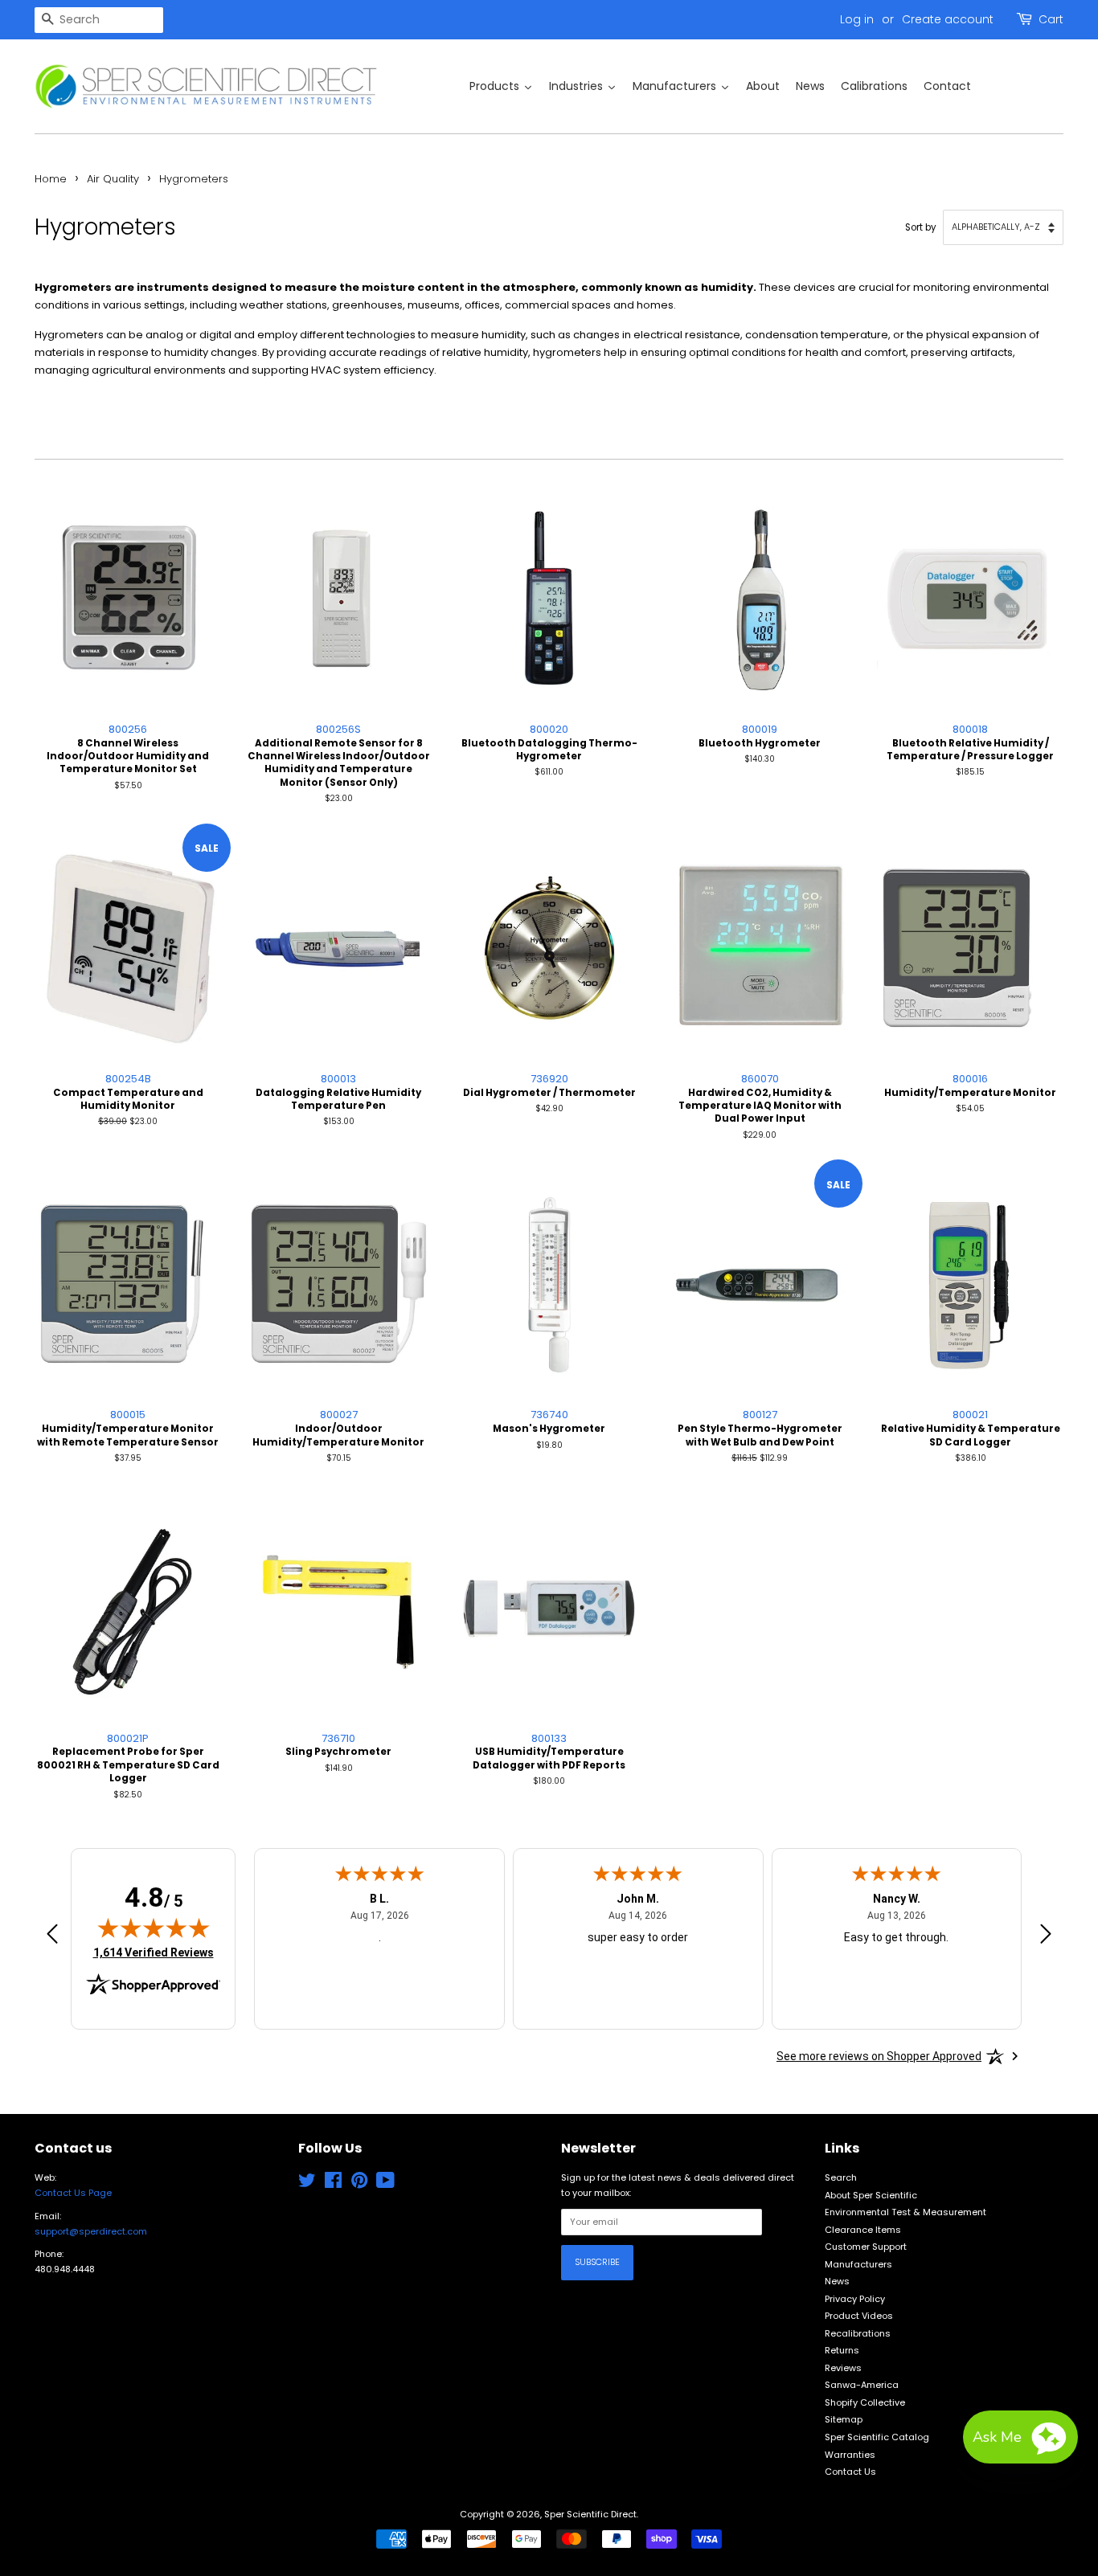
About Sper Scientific (871, 2195)
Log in (857, 19)
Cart (1051, 19)
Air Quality (113, 179)
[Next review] (1046, 1936)
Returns (842, 2350)
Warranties (850, 2455)
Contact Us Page (73, 2193)
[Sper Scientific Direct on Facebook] (333, 2184)
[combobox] (99, 20)
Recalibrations (858, 2333)
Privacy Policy (855, 2299)
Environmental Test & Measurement (905, 2212)
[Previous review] (52, 1936)
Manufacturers (858, 2264)
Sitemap (844, 2419)
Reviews (843, 2368)
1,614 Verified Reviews (154, 1952)
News (837, 2281)
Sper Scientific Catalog (877, 2437)
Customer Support (866, 2247)
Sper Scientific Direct (590, 2514)
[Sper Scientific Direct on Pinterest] (359, 2184)
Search (841, 2177)
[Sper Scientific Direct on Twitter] (307, 2184)
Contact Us (850, 2472)
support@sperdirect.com (91, 2231)
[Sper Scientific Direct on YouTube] (385, 2184)
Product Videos (859, 2316)
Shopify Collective (865, 2402)
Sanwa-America (862, 2385)
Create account (948, 19)
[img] (154, 1928)
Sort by (921, 227)
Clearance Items (863, 2230)
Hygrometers (194, 179)
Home (51, 179)
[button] (1020, 2437)
